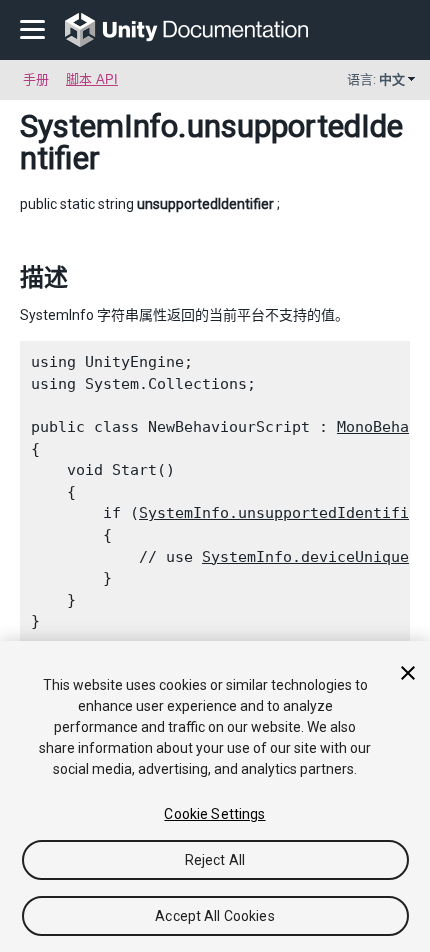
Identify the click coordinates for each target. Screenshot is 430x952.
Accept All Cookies (215, 916)
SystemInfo (99, 126)
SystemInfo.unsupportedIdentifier (283, 513)
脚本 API (92, 79)
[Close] (408, 673)
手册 (36, 79)
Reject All (215, 860)
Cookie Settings (214, 814)
